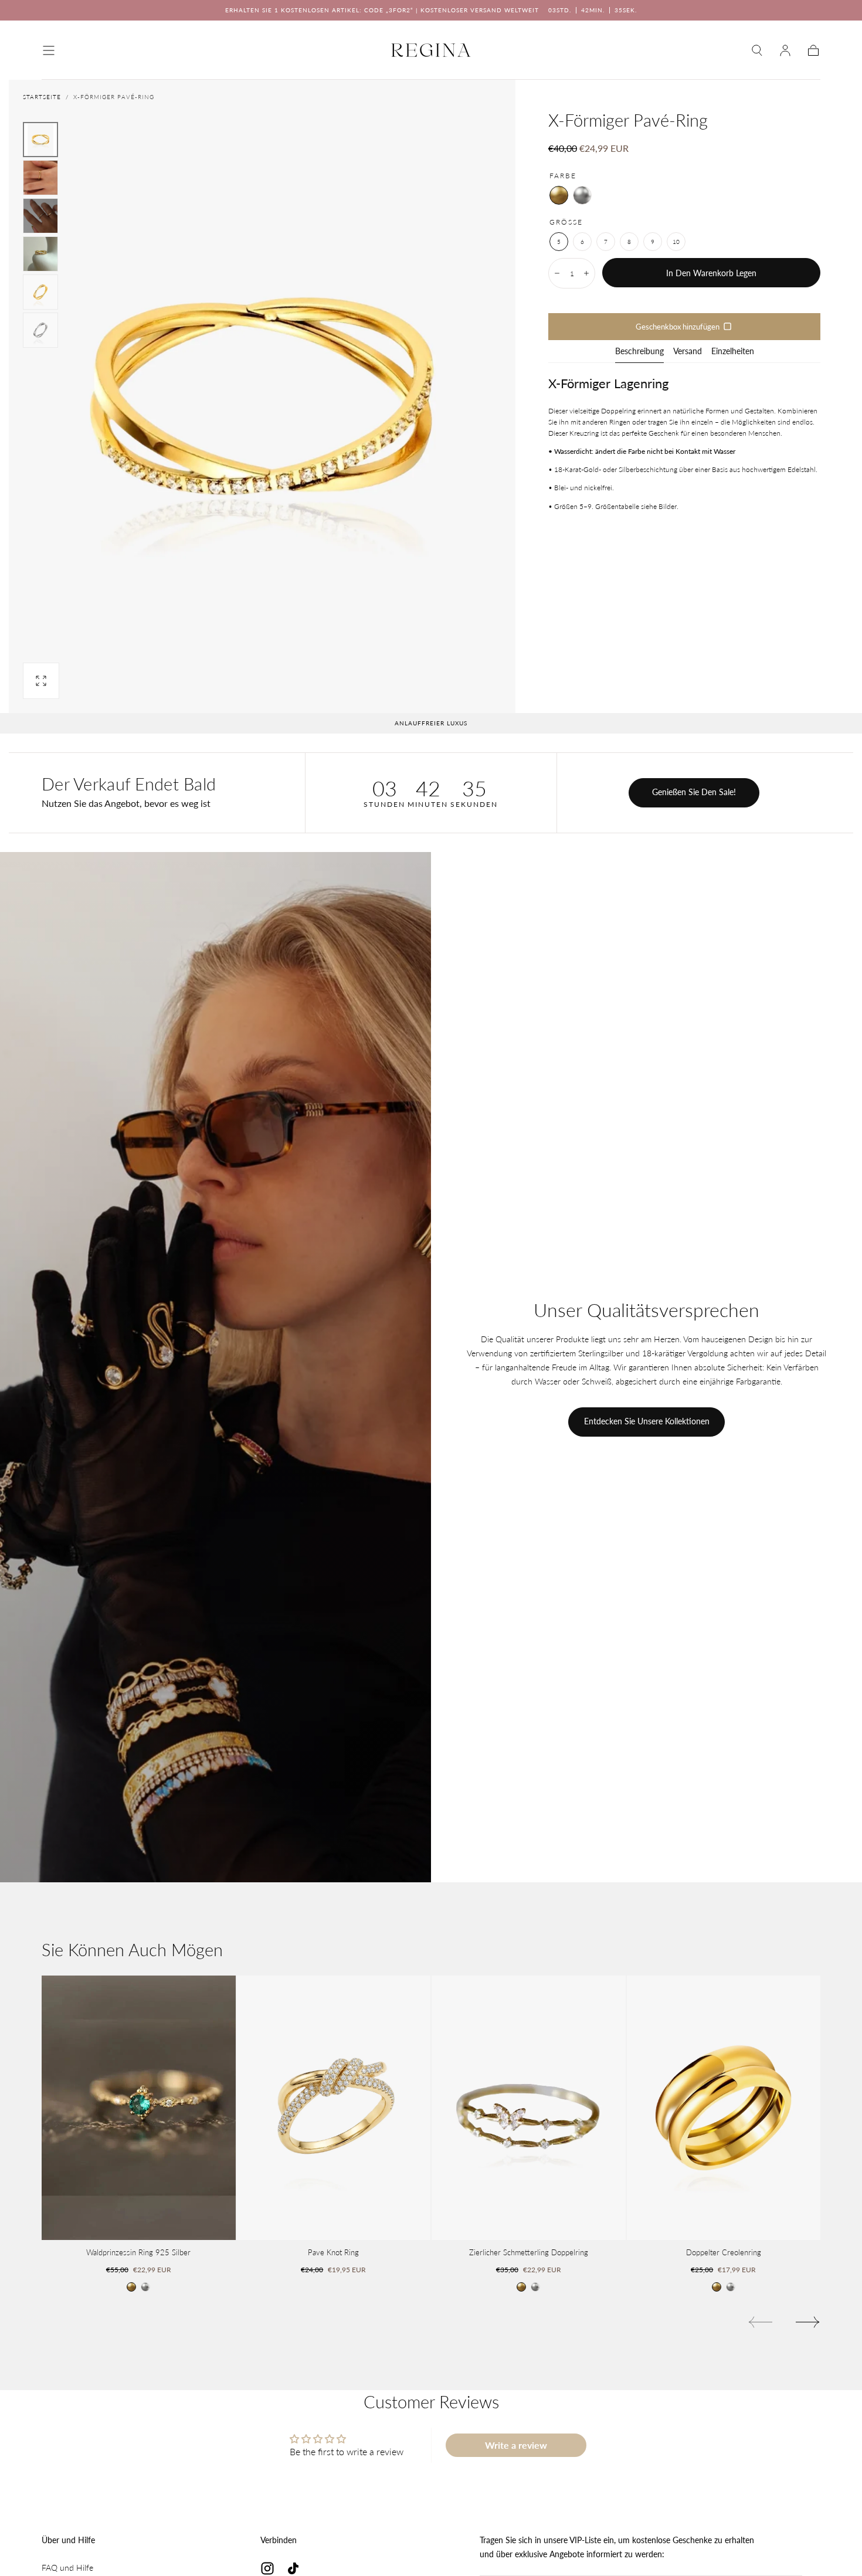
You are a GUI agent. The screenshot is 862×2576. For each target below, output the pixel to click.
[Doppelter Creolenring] (724, 2108)
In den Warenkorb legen (711, 273)
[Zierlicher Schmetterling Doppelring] (529, 2108)
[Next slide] (808, 2322)
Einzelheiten (733, 352)
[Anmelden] (785, 50)
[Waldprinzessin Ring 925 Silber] (139, 2108)
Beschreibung (639, 352)
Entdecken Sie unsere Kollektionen (647, 1421)
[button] (49, 50)
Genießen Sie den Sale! (694, 792)
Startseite (42, 97)
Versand (688, 352)
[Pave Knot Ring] (334, 2108)
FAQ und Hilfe (67, 2567)
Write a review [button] (516, 2445)
